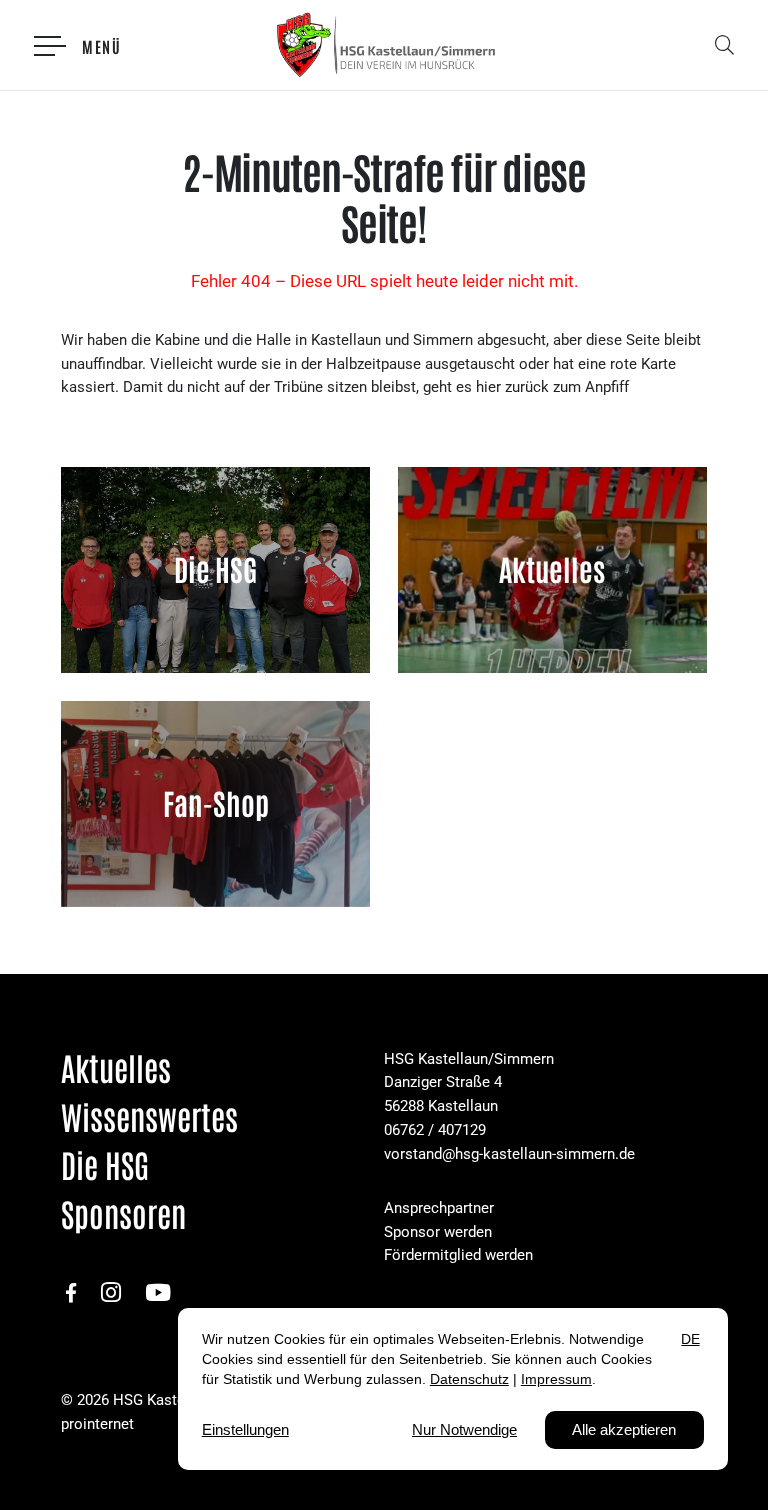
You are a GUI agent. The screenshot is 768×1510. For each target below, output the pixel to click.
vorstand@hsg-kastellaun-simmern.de (509, 1154)
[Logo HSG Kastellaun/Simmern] (384, 45)
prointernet (97, 1424)
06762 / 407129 (435, 1130)
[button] (728, 44)
